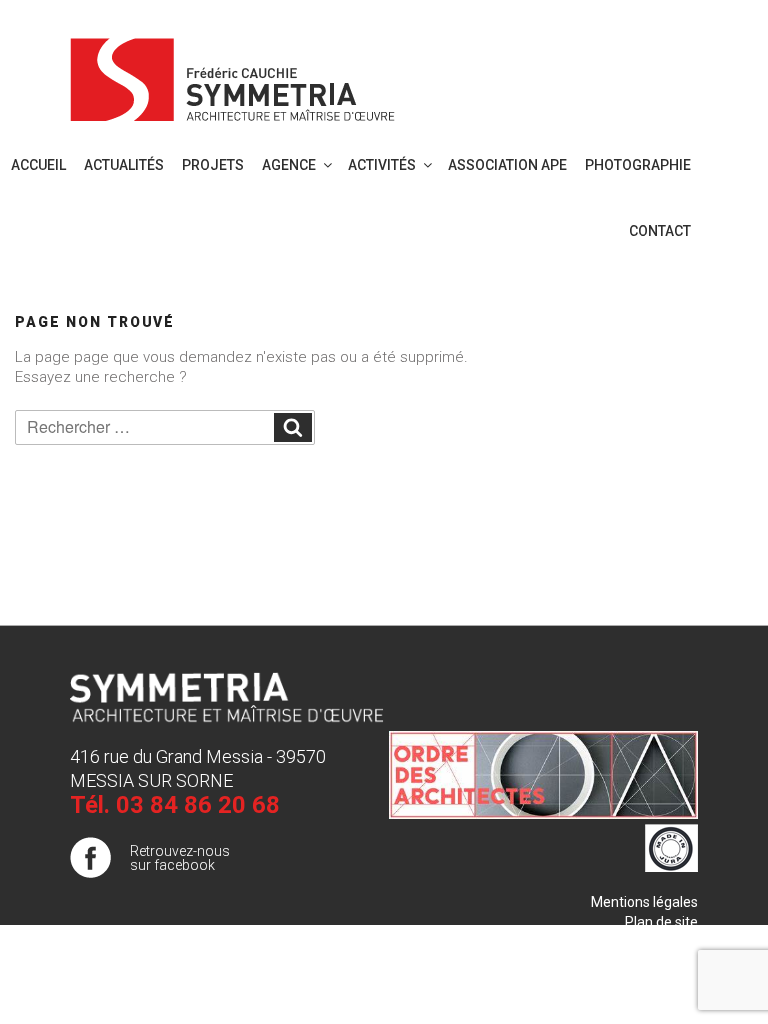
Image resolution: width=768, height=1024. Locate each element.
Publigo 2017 (657, 942)
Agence (289, 165)
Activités (382, 165)
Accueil (38, 165)
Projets (213, 165)
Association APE (507, 165)
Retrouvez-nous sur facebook (180, 858)
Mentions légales (644, 902)
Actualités (124, 165)
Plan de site (661, 922)
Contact (660, 231)
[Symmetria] (233, 76)
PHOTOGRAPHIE (638, 165)
